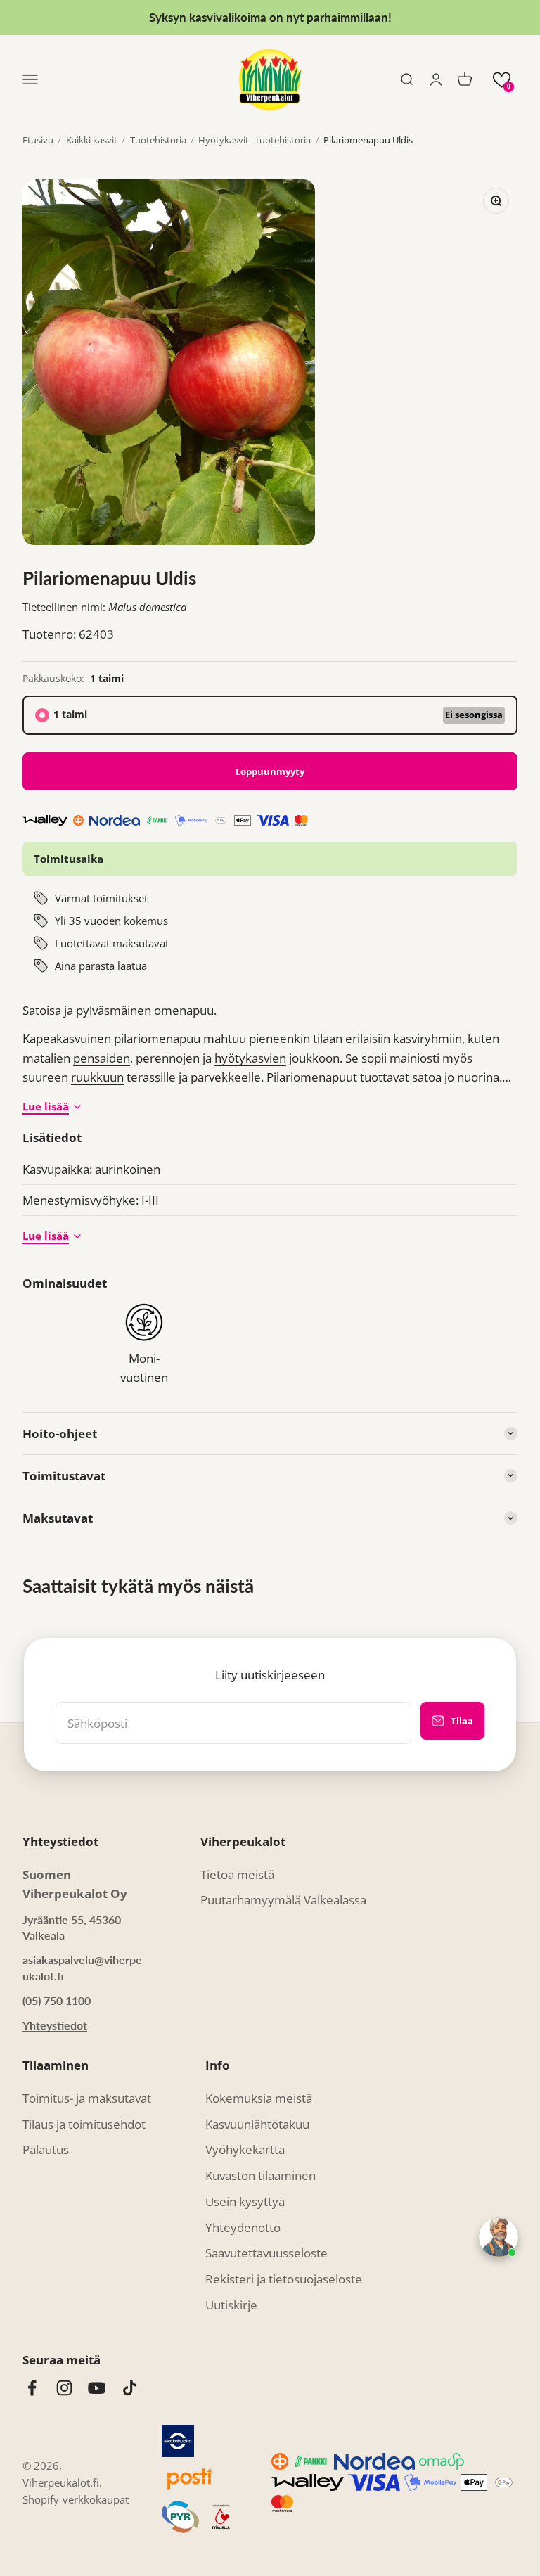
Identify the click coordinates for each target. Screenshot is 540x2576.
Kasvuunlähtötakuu (257, 2124)
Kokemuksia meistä (259, 2098)
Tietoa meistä (237, 1875)
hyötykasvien (250, 1058)
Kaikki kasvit (92, 140)
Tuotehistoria (158, 140)
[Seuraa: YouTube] (97, 2388)
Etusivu (38, 140)
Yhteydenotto (243, 2228)
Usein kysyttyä (245, 2202)
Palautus (46, 2149)
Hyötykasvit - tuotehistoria (255, 140)
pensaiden (102, 1058)
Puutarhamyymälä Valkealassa (283, 1900)
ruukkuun (97, 1077)
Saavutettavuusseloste (266, 2253)
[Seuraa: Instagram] (64, 2388)
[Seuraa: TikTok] (130, 2388)
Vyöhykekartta (245, 2149)
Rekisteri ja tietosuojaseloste (284, 2279)
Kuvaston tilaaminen (261, 2175)
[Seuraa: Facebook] (32, 2388)
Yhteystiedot (55, 2025)
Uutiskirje (231, 2305)
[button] (502, 80)
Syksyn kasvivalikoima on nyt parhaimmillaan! (270, 17)
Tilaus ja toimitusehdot (84, 2124)
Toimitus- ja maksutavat (87, 2098)
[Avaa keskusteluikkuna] (499, 2237)
